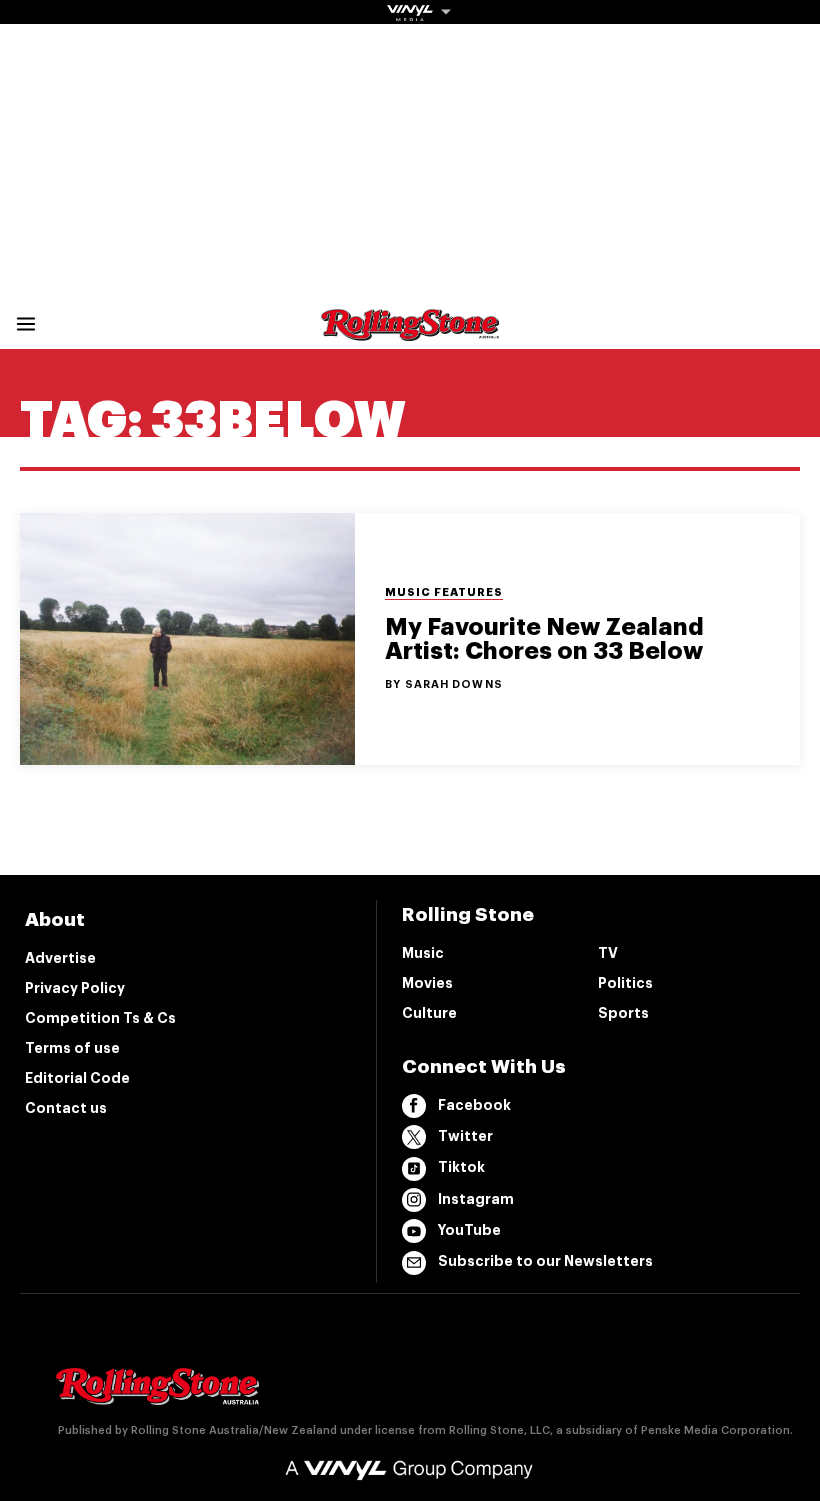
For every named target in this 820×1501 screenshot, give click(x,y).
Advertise (60, 958)
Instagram (476, 1199)
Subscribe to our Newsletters (545, 1261)
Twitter (465, 1136)
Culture (429, 1013)
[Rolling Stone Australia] (410, 331)
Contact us (66, 1108)
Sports (623, 1013)
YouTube (469, 1230)
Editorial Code (77, 1078)
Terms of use (72, 1048)
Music (423, 953)
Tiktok (461, 1167)
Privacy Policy (75, 988)
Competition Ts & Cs (100, 1018)
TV (608, 953)
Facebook (474, 1105)
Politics (625, 983)
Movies (427, 983)
